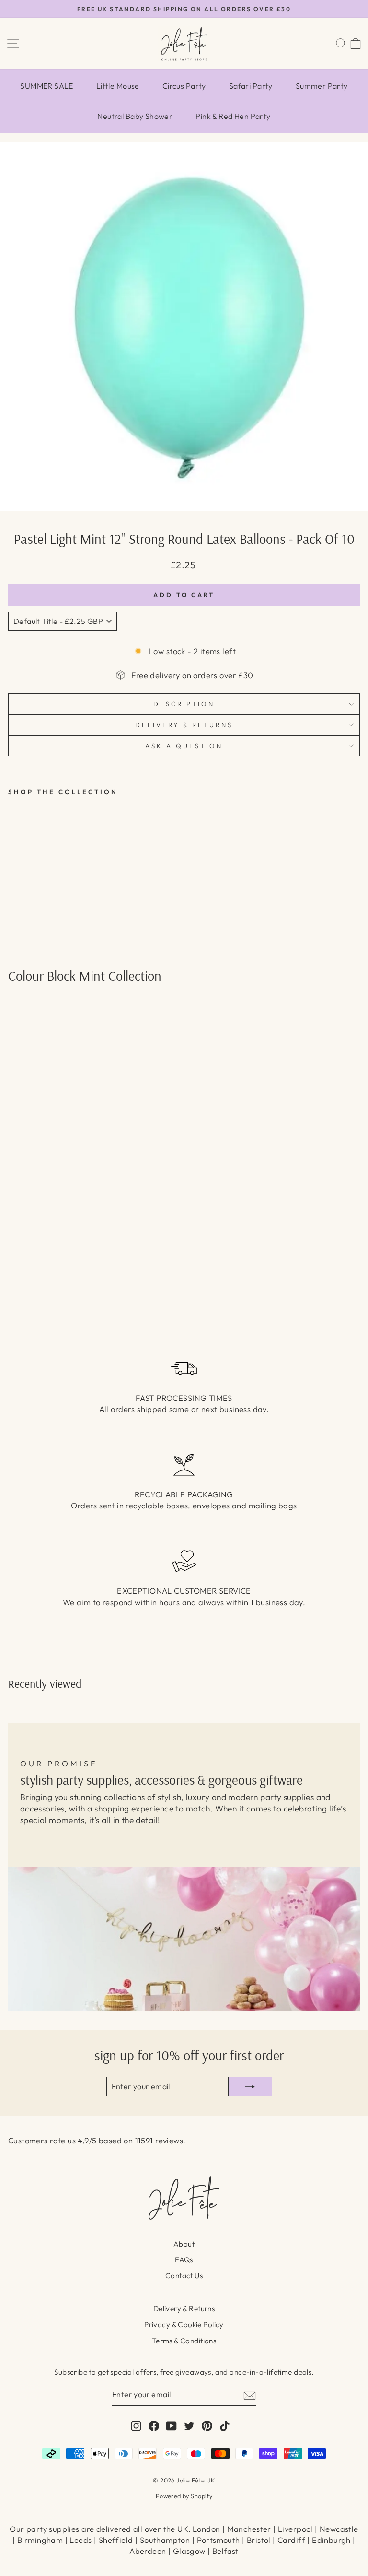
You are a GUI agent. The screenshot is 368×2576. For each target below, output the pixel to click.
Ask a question (184, 746)
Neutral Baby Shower (135, 116)
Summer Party (322, 86)
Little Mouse (118, 86)
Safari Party (251, 86)
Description (184, 704)
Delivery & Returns (184, 2309)
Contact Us (184, 2276)
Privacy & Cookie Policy (184, 2324)
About (184, 2244)
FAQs (184, 2260)
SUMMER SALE (47, 86)
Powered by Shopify (184, 2496)
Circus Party (184, 86)
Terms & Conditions (184, 2341)
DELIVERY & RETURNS (184, 725)
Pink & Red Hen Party (233, 116)
